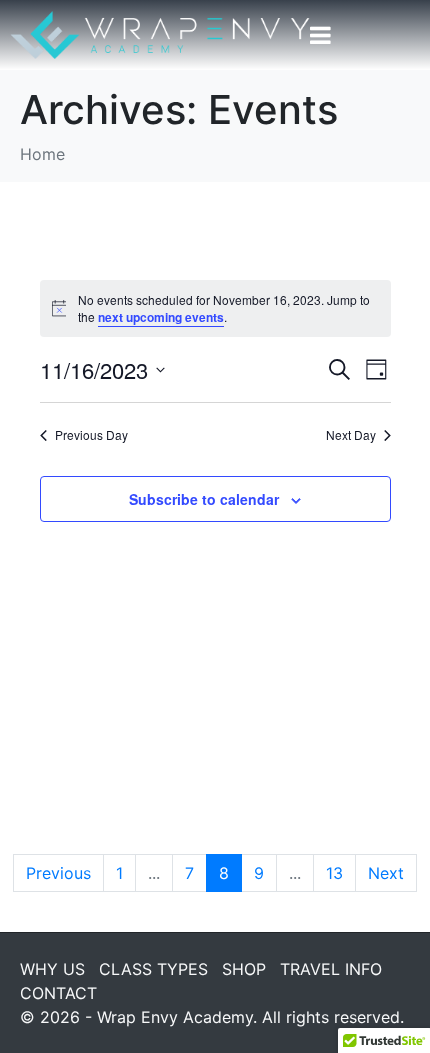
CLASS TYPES (153, 969)
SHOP (244, 969)
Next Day (351, 435)
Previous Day (91, 435)
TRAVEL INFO (331, 969)
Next (386, 873)
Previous (58, 873)
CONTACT (58, 993)
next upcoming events (161, 317)
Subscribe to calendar (204, 499)
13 (334, 873)
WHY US (52, 969)
